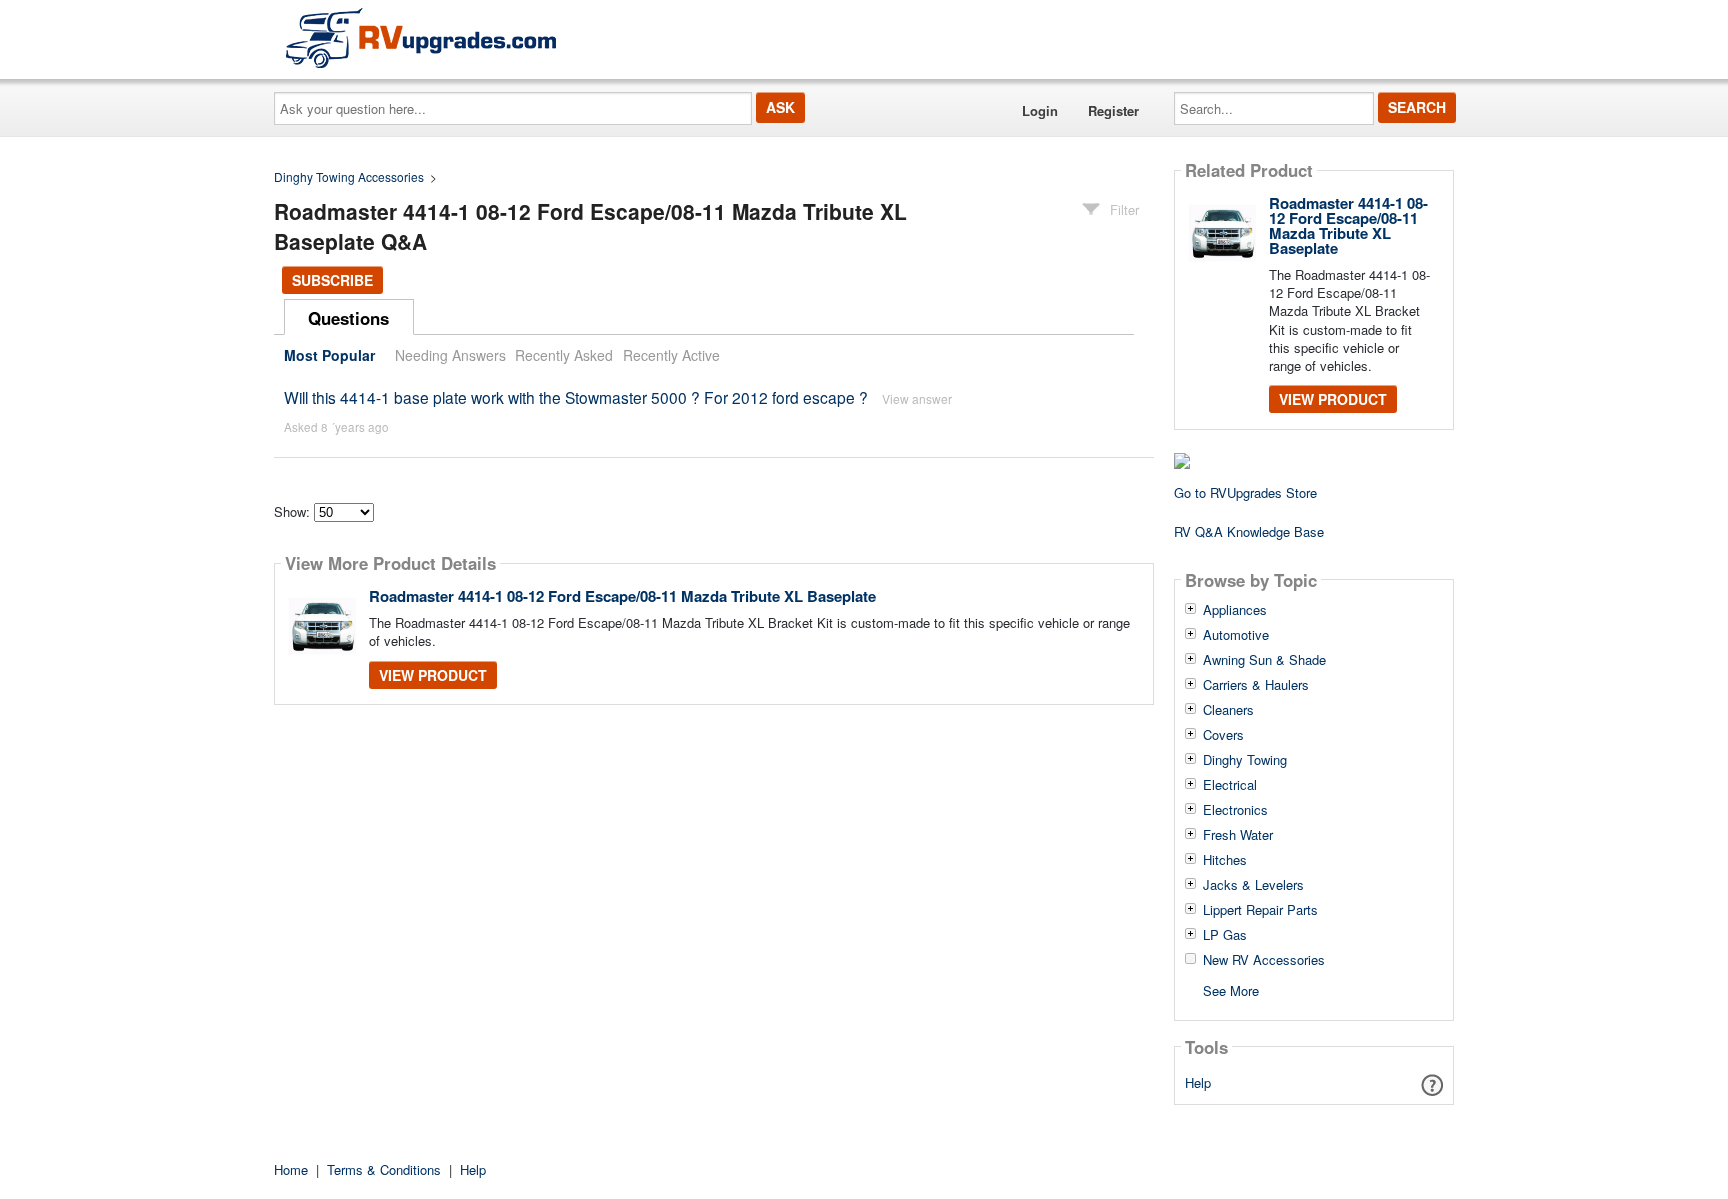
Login (1040, 110)
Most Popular (329, 355)
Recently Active (671, 355)
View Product (433, 675)
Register (1113, 110)
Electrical (1230, 785)
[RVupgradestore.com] (421, 37)
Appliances (1235, 610)
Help (1198, 1082)
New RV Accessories (1264, 960)
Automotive (1236, 635)
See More (1231, 989)
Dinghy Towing (1245, 760)
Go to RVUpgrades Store (1245, 492)
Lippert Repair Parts (1260, 910)
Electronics (1235, 810)
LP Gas (1225, 935)
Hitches (1225, 860)
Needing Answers (450, 355)
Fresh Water (1238, 835)
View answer (917, 398)
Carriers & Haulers (1256, 685)
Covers (1223, 735)
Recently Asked (564, 355)
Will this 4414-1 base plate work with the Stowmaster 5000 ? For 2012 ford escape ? (576, 397)
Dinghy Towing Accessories (349, 176)
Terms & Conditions (384, 1169)
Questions (348, 318)
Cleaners (1228, 710)
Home (291, 1169)
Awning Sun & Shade (1264, 660)
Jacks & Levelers (1253, 885)
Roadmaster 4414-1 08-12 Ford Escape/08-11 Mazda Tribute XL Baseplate (622, 596)
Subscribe (332, 280)
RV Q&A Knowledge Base (1249, 531)
